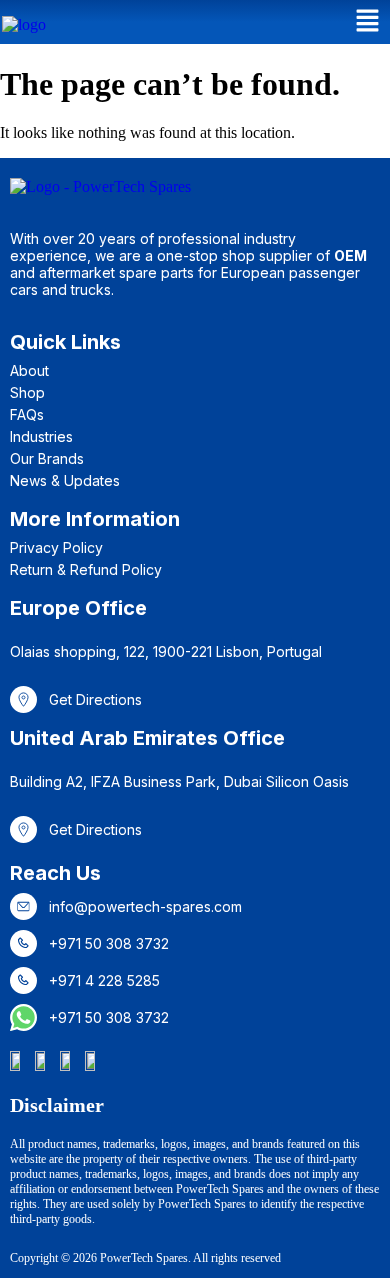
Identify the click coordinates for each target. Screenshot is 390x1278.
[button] (368, 22)
